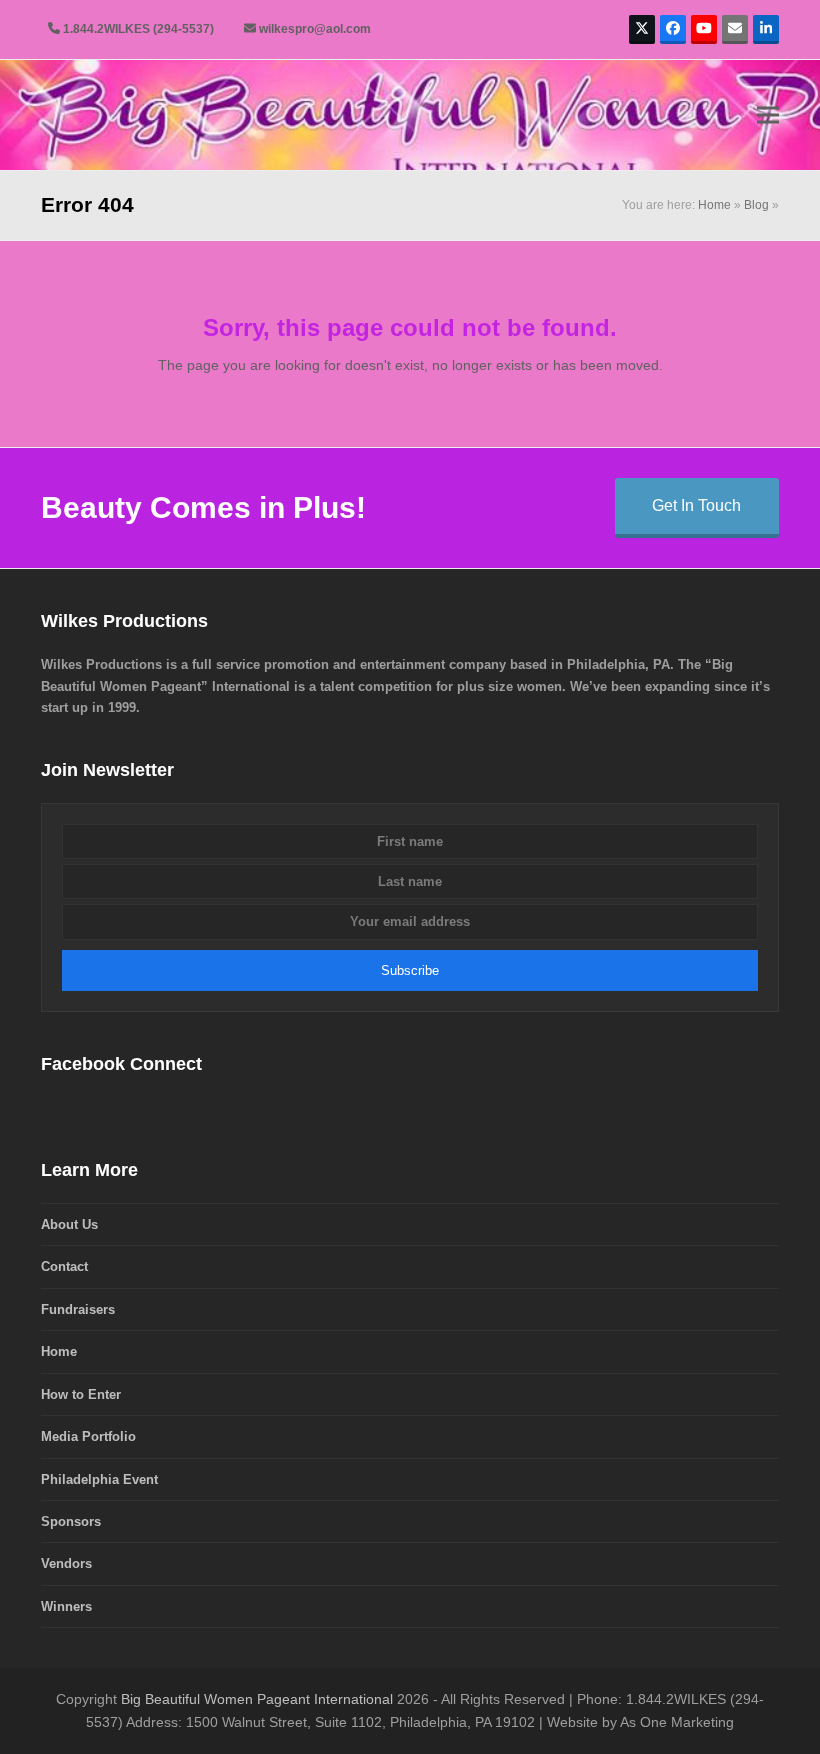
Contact (64, 1266)
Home (714, 205)
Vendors (66, 1563)
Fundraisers (78, 1309)
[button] (768, 115)
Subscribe (410, 970)
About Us (69, 1224)
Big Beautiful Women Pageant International (257, 1699)
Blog (756, 205)
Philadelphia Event (99, 1479)
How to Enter (81, 1394)
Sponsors (71, 1521)
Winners (66, 1606)
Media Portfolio (88, 1436)
